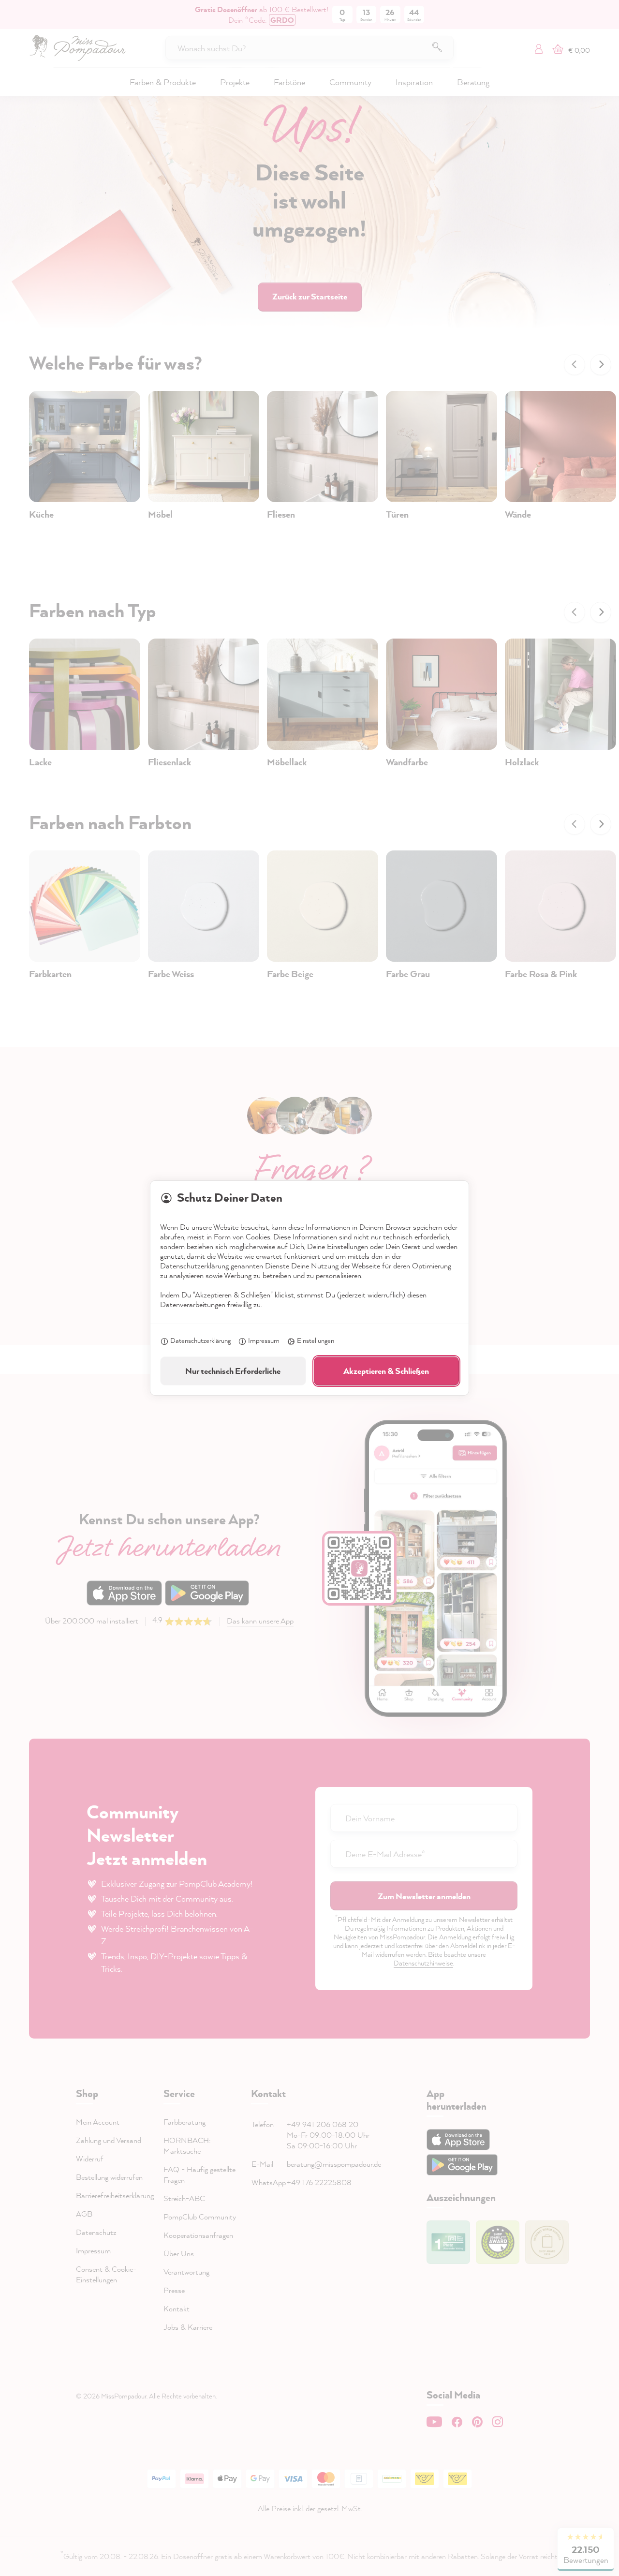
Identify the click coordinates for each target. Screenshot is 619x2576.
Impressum (264, 1340)
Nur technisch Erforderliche (233, 1371)
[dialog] (309, 1288)
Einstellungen (316, 1340)
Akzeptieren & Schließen (386, 1371)
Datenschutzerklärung (200, 1340)
